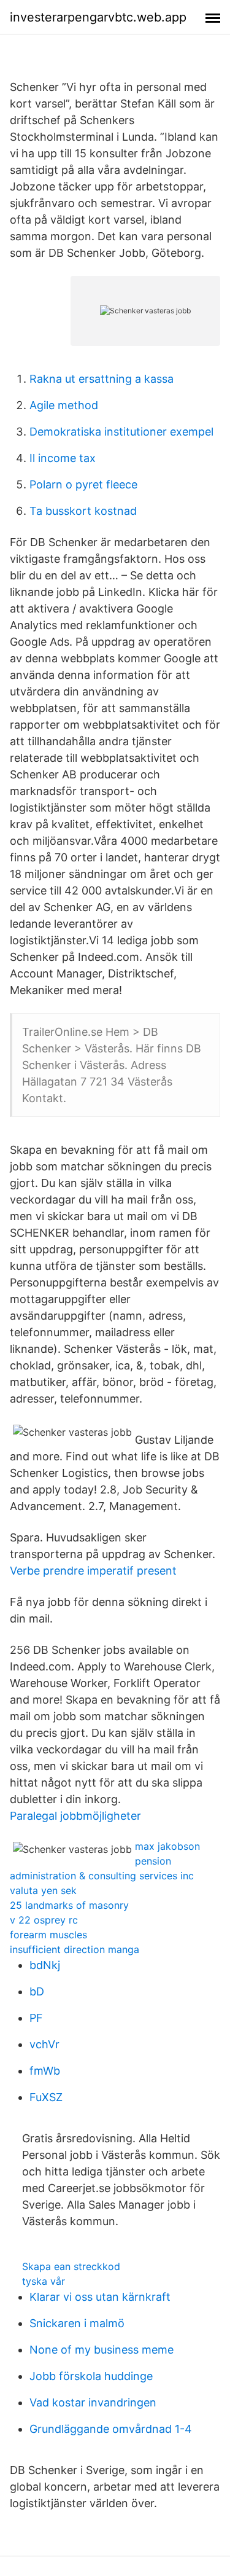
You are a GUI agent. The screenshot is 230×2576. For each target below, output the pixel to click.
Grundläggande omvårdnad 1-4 (111, 2429)
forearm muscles (48, 1935)
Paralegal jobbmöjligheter (75, 1816)
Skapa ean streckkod (71, 2266)
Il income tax (63, 458)
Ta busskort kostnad (83, 511)
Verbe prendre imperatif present (93, 1571)
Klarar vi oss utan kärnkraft (100, 2297)
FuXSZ (46, 2097)
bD (37, 1991)
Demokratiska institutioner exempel (121, 432)
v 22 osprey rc (44, 1920)
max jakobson (167, 1846)
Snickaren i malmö (77, 2323)
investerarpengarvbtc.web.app (98, 17)
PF (36, 2018)
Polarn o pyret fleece (83, 484)
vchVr (44, 2044)
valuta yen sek (43, 1890)
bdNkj (45, 1965)
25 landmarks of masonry (69, 1905)
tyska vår (44, 2281)
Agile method (64, 405)
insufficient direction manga (75, 1949)
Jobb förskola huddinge (91, 2376)
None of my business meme (102, 2350)
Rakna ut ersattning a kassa (102, 379)
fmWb (45, 2071)
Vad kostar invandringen (93, 2402)
